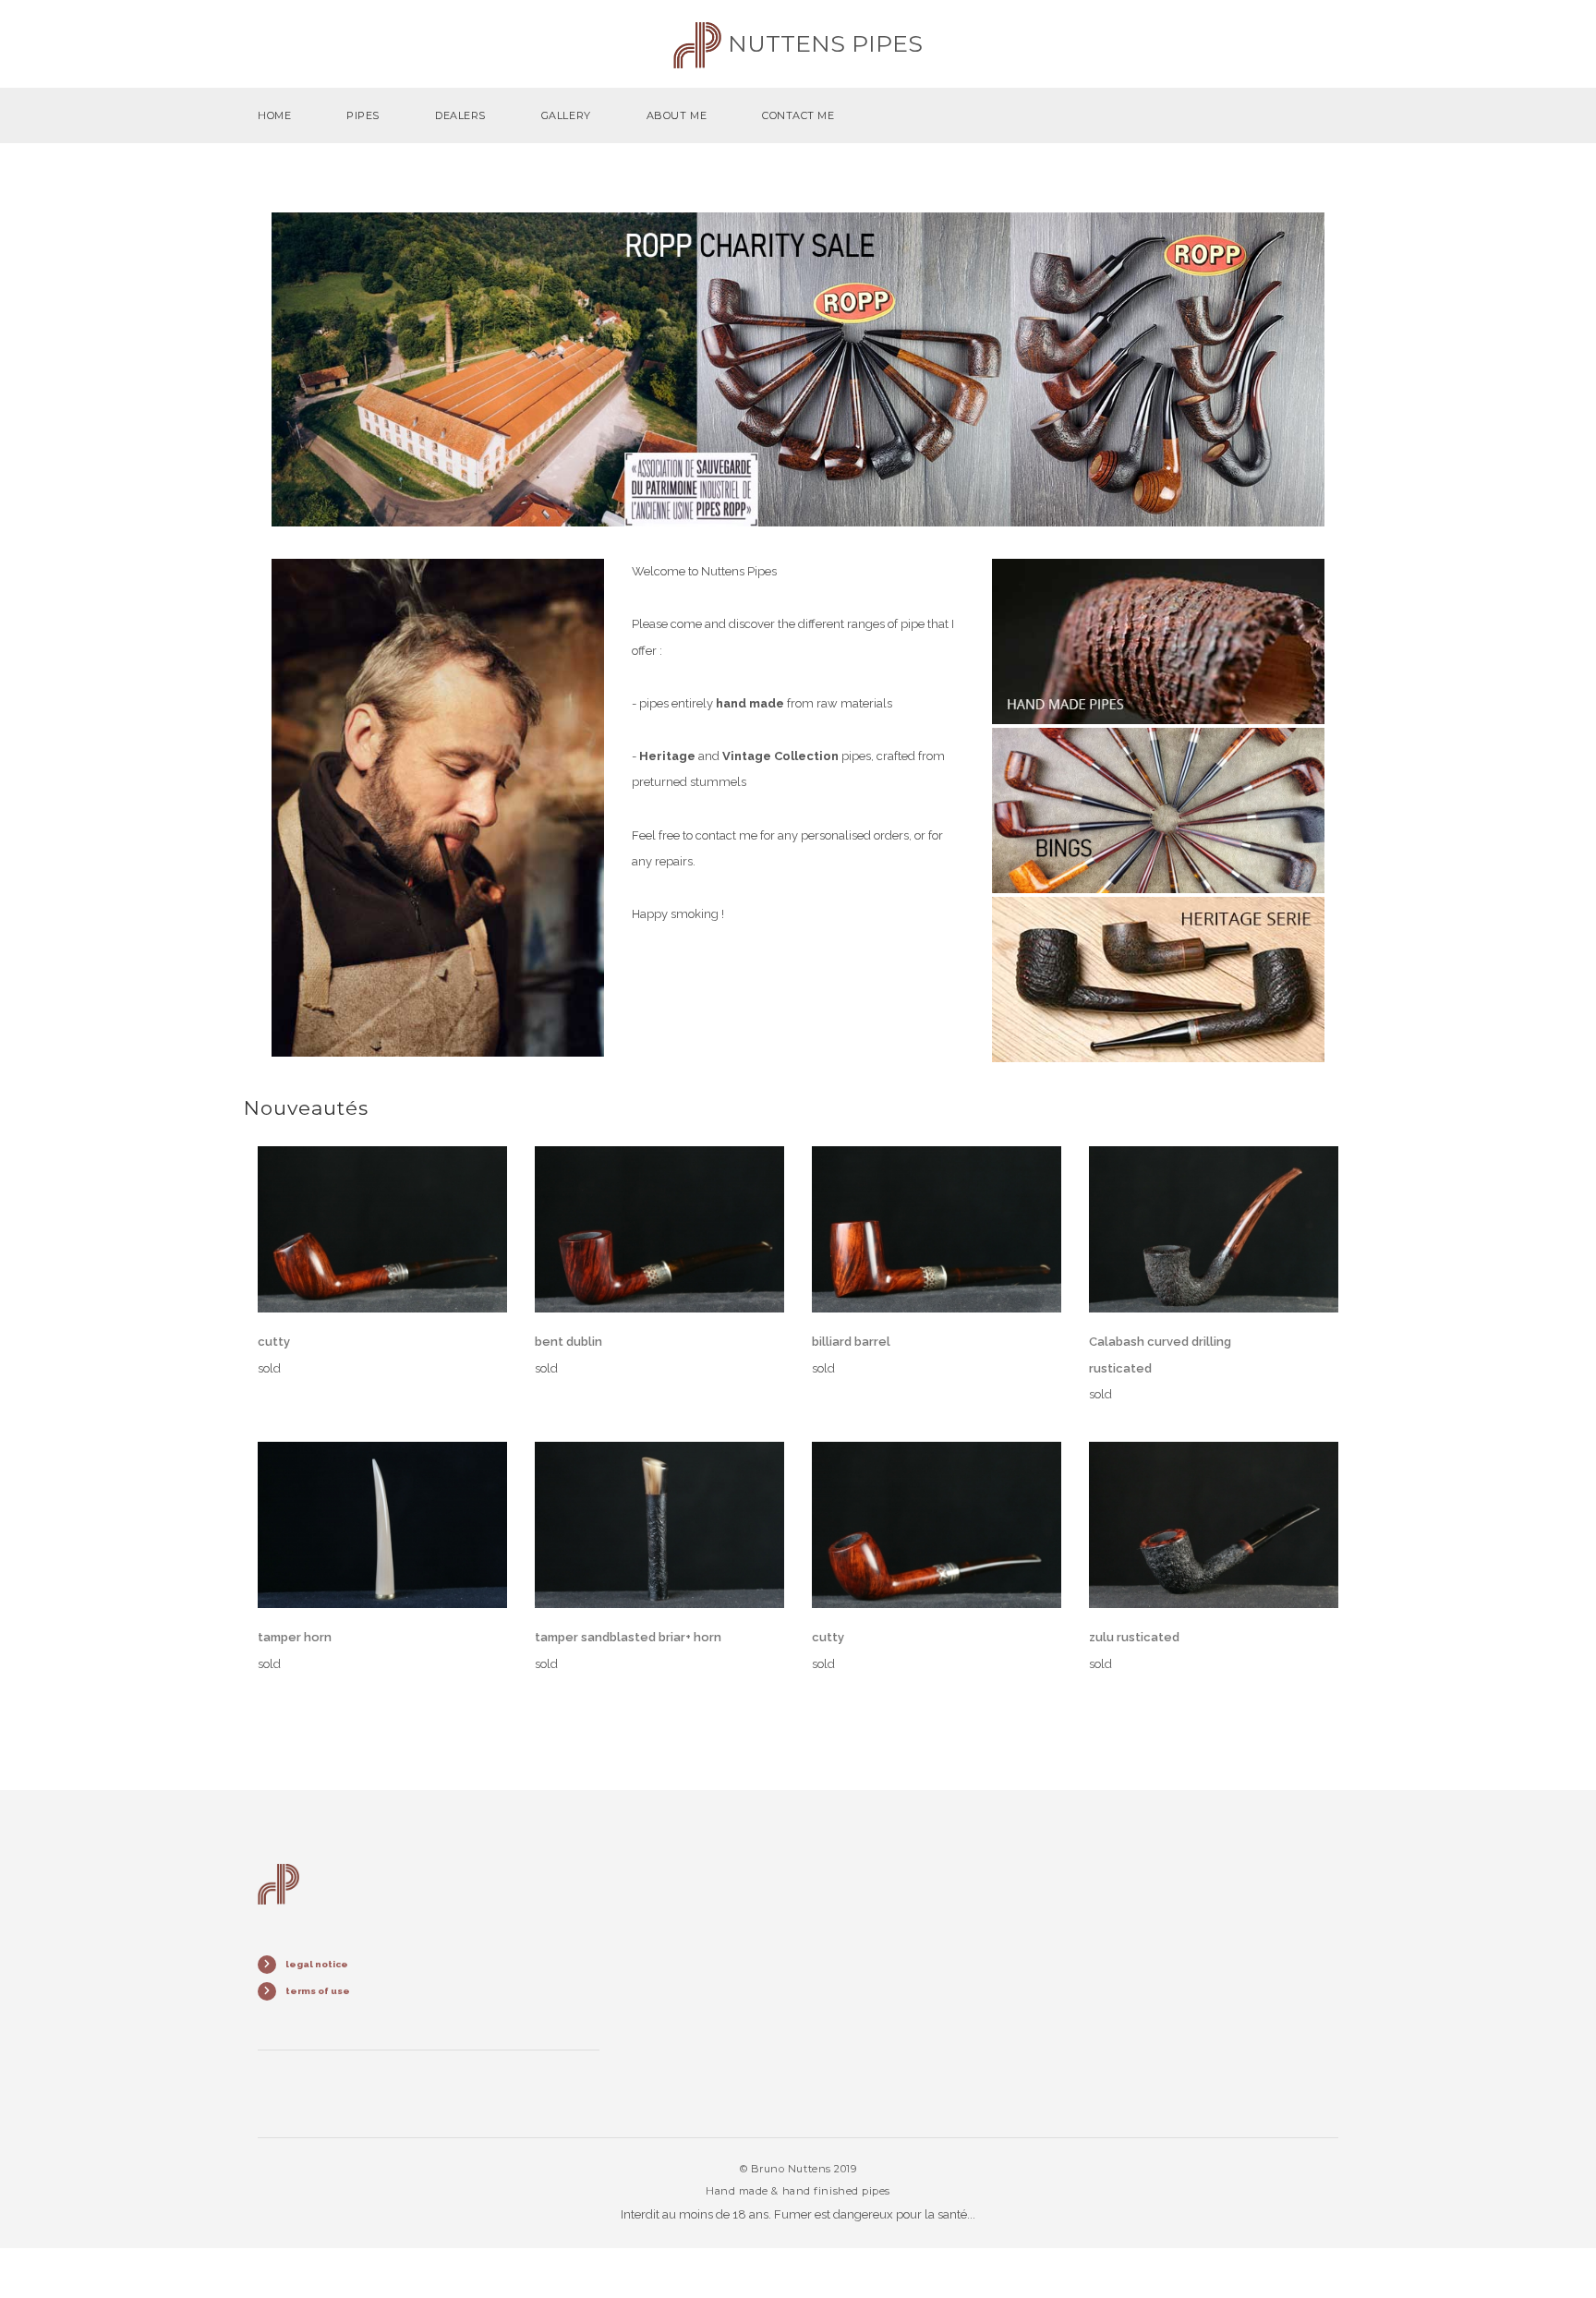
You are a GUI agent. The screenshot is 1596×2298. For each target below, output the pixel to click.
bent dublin (568, 1342)
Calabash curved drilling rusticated (1160, 1355)
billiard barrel (851, 1342)
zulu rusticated (1134, 1637)
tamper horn (295, 1637)
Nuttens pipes (822, 43)
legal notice (317, 1964)
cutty (274, 1342)
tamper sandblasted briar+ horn (628, 1637)
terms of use (318, 1991)
